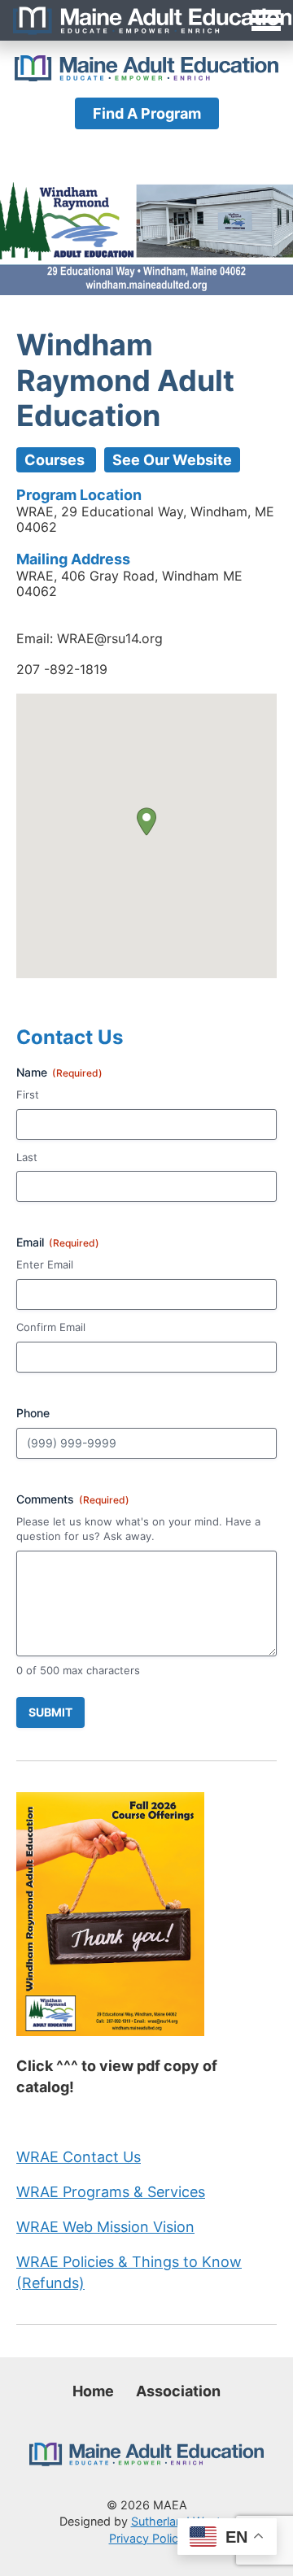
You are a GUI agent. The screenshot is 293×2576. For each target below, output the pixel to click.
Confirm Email (51, 1327)
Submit (50, 1712)
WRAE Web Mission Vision (105, 2227)
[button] (146, 822)
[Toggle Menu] (146, 20)
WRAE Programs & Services (111, 2192)
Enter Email (45, 1264)
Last (27, 1157)
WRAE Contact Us (79, 2157)
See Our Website (172, 460)
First (28, 1094)
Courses (56, 460)
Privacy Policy (147, 2538)
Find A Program (147, 113)
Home (93, 2391)
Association (178, 2391)
